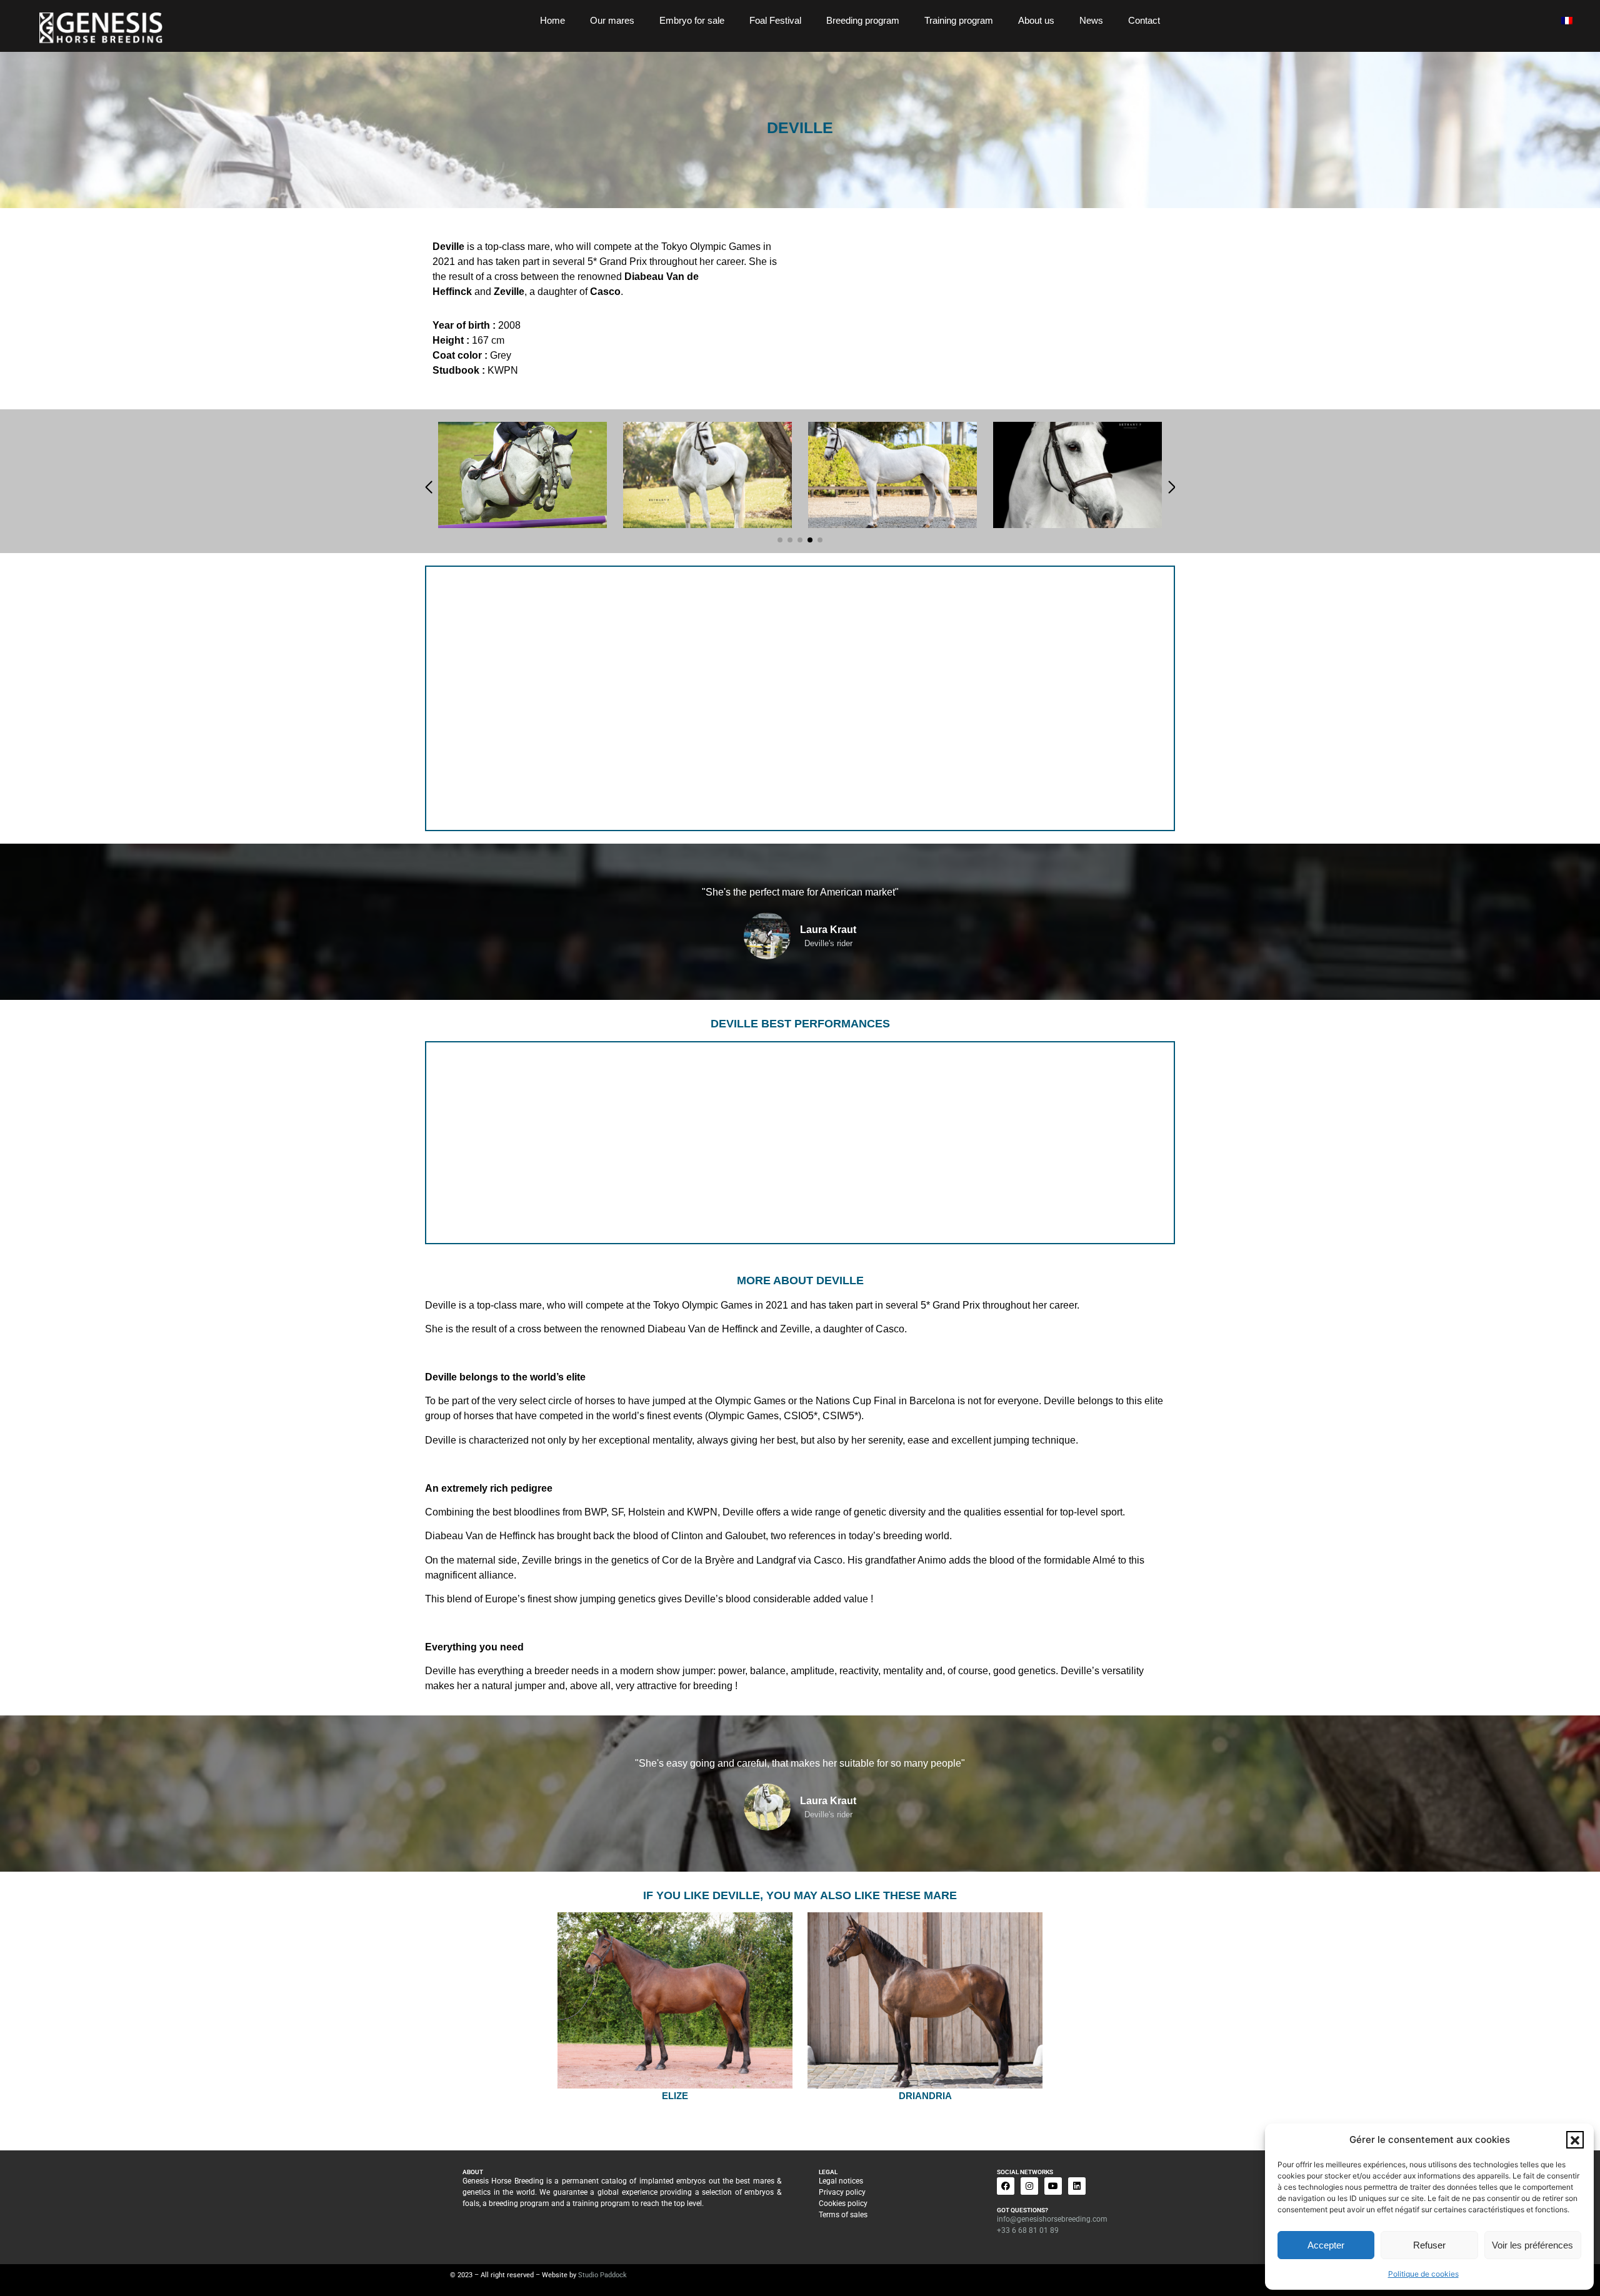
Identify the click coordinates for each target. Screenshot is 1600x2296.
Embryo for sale (692, 20)
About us (1036, 20)
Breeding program (863, 20)
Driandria (925, 2096)
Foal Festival (775, 20)
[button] (1575, 2140)
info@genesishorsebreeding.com (1052, 2219)
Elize (675, 2096)
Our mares (612, 20)
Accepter (1326, 2245)
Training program (959, 20)
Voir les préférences (1532, 2245)
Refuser (1429, 2245)
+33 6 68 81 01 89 (1028, 2230)
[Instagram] (1029, 2186)
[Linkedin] (1077, 2186)
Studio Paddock (602, 2275)
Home (552, 20)
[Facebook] (1006, 2186)
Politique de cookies (1423, 2274)
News (1091, 20)
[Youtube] (1053, 2186)
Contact (1144, 20)
